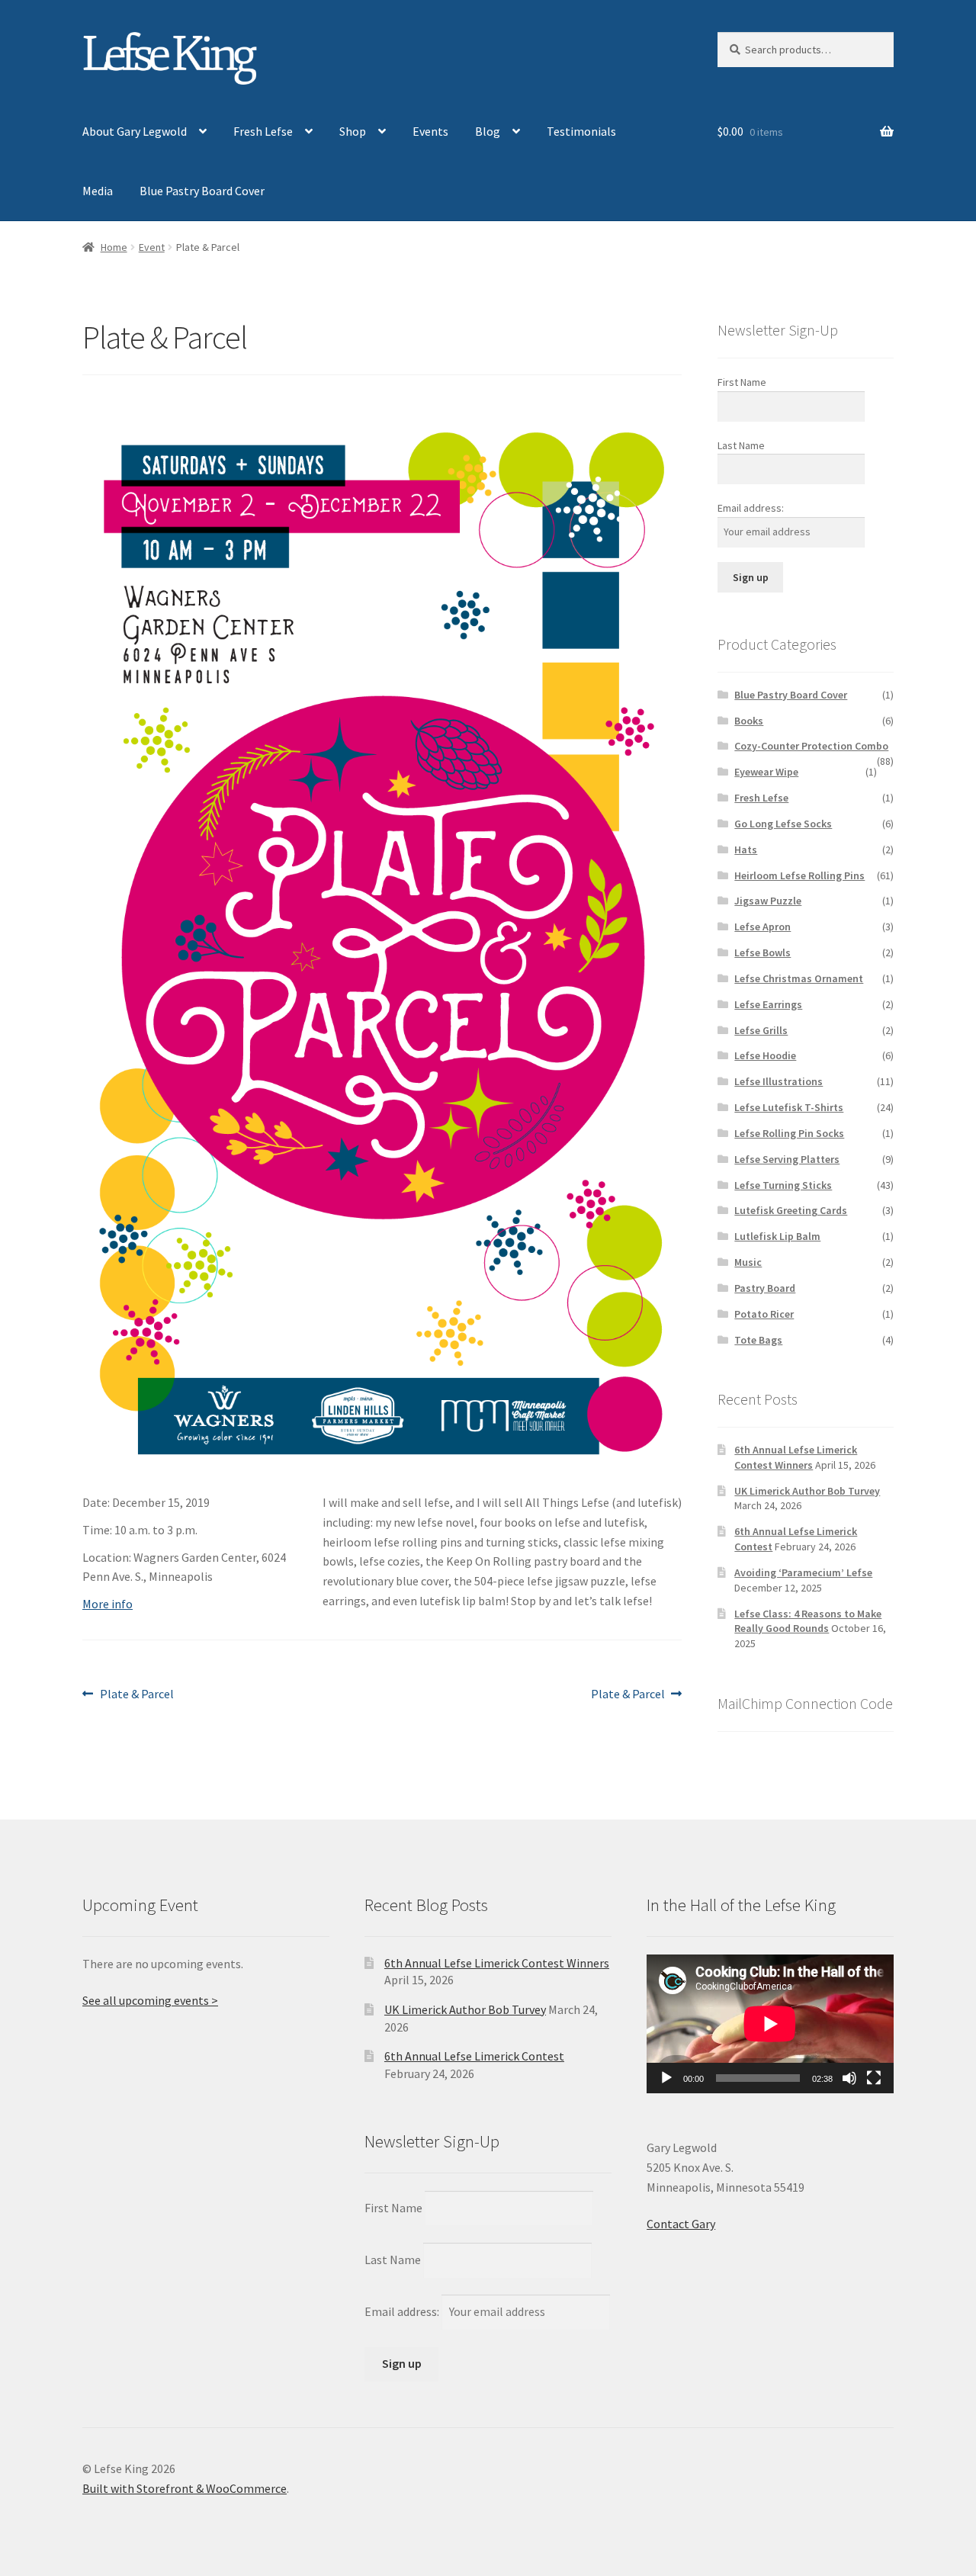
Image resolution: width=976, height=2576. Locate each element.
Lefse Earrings (768, 1004)
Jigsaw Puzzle (768, 901)
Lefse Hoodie (765, 1055)
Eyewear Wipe (766, 772)
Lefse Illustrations (779, 1081)
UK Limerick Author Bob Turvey (807, 1491)
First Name (742, 382)
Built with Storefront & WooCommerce (185, 2488)
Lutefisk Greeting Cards (791, 1210)
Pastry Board (765, 1288)
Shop (353, 131)
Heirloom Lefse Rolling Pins (799, 875)
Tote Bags (758, 1340)
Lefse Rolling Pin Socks (789, 1133)
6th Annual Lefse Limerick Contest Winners (796, 1457)
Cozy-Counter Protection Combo (811, 746)
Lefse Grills (761, 1030)
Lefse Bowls (762, 952)
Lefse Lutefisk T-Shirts (789, 1107)
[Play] (666, 2078)
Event (152, 247)
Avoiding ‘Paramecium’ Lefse (803, 1572)
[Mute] (849, 2078)
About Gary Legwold (135, 131)
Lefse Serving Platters (787, 1159)
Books (749, 721)
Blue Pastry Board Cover (202, 191)
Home (114, 247)
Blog (488, 131)
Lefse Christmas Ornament (799, 978)
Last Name (741, 445)
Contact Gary (681, 2224)
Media (98, 191)
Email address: (751, 508)
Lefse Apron (762, 927)
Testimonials (581, 131)
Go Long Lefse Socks (783, 824)
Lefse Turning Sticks (783, 1185)
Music (748, 1262)
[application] (770, 2024)
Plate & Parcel (136, 1695)
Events (430, 131)
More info (108, 1604)
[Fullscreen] (874, 2078)
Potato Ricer (764, 1314)
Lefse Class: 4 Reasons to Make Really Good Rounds (808, 1621)
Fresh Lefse (263, 131)
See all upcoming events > (150, 2000)
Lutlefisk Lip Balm (777, 1236)
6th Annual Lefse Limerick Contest (474, 2056)
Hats (746, 850)
